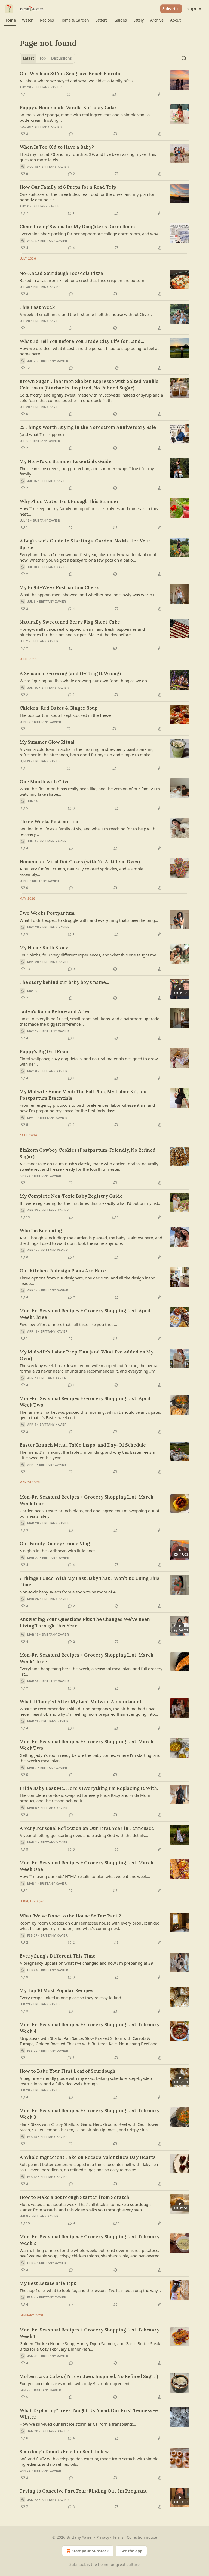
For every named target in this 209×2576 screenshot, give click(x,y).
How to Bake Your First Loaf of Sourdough (67, 2071)
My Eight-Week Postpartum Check (59, 587)
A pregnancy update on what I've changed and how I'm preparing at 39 (86, 1963)
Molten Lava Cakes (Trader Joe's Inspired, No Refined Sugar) (89, 2376)
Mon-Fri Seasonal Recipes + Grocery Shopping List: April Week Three (85, 1314)
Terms (118, 2537)
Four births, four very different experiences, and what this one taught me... (90, 955)
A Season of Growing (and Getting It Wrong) (70, 673)
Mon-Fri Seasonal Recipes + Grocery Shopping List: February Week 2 (90, 2240)
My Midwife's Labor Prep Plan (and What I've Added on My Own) (87, 1355)
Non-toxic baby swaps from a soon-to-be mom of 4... (69, 1592)
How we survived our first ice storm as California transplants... (78, 2424)
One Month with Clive (45, 782)
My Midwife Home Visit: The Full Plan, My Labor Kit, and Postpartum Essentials (84, 1095)
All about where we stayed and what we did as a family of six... (78, 81)
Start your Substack (90, 2551)
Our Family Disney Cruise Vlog (55, 1544)
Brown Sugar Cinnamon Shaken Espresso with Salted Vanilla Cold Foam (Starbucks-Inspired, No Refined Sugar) (89, 385)
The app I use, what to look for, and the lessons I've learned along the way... (90, 2290)
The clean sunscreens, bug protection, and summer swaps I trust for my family (87, 471)
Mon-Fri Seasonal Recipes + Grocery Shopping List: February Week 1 (90, 2333)
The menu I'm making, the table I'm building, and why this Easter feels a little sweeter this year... (87, 1455)
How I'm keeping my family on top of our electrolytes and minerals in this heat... (89, 511)
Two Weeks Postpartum (47, 913)
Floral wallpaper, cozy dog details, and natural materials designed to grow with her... (89, 1061)
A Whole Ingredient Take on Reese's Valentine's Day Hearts (88, 2157)
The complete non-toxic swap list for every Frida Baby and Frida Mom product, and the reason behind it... (85, 1798)
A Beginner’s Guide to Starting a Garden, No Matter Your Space (85, 544)
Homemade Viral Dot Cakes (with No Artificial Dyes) (80, 862)
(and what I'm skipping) (42, 434)
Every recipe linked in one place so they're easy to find (70, 1998)
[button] (10, 20)
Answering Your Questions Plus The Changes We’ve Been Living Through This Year (85, 1623)
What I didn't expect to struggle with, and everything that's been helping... (89, 920)
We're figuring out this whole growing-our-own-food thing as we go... (85, 681)
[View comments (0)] (69, 94)
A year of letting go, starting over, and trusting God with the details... (84, 1835)
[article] (104, 84)
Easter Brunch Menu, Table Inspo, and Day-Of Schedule (83, 1445)
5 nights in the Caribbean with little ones (57, 1551)
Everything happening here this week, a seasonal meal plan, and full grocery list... (91, 1671)
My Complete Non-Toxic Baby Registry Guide (71, 1196)
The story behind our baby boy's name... (64, 982)
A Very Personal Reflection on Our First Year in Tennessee (87, 1828)
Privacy (103, 2537)
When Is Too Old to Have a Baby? (57, 147)
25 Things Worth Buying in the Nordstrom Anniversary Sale (88, 427)
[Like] (23, 94)
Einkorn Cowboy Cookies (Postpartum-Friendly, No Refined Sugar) (88, 1153)
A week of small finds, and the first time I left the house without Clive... (86, 314)
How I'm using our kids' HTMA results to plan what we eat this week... (85, 1876)
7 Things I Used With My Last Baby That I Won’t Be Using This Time (90, 1581)
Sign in (194, 9)
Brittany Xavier (48, 87)
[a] (180, 989)
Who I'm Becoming (41, 1231)
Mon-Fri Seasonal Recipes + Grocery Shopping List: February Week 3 (90, 2114)
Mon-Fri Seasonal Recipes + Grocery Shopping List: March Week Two (87, 1745)
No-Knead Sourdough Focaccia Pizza (61, 273)
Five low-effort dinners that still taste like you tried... (68, 1324)
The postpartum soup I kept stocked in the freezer (66, 715)
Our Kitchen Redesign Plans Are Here (63, 1271)
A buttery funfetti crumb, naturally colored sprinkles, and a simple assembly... (81, 871)
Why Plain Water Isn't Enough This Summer (69, 501)
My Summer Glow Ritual (47, 742)
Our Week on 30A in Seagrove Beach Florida (70, 74)
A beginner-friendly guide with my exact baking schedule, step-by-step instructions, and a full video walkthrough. (86, 2081)
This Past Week (37, 307)
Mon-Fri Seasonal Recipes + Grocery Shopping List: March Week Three (87, 1658)
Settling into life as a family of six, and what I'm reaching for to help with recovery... (87, 831)
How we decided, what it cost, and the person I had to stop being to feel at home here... (89, 351)
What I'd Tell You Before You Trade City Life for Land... (82, 341)
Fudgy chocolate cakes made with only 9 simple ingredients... (77, 2383)
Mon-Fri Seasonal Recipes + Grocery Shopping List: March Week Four (87, 1500)
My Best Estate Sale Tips (48, 2283)
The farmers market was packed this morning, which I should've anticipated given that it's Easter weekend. (90, 1415)
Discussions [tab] (61, 58)
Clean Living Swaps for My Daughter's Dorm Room (77, 227)
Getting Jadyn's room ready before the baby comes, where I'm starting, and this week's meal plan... (90, 1758)
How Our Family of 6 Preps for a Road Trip (68, 187)
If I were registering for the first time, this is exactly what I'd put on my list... (90, 1203)
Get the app (131, 2551)
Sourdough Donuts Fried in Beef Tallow (64, 2452)
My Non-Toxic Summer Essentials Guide (66, 461)
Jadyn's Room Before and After (55, 1011)
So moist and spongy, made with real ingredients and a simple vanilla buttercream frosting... (85, 117)
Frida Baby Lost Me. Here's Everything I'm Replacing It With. (89, 1788)
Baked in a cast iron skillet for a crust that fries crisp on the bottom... (84, 280)
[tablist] (47, 58)
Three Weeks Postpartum (49, 822)
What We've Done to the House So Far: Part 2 (70, 1916)
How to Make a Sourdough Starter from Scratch (74, 2197)
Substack (78, 2564)
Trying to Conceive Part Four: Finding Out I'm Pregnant (83, 2491)
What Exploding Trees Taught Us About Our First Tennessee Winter (89, 2414)
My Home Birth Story (44, 948)
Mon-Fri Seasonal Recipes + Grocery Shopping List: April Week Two (85, 1402)
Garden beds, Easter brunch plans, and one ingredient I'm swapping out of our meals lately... (89, 1513)
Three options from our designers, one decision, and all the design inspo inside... (87, 1281)
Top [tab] (43, 58)
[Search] (184, 58)
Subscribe (171, 9)
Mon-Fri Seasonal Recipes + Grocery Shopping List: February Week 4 (90, 2028)
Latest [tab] (28, 58)
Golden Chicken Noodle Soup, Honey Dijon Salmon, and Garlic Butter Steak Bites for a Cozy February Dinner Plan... (90, 2346)
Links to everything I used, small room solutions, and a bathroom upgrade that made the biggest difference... (89, 1021)
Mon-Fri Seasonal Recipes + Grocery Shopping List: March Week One (87, 1866)
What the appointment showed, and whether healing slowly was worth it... (89, 595)
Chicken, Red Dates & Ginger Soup (59, 708)
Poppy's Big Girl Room (45, 1051)
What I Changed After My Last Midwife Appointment (81, 1702)
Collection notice (142, 2537)
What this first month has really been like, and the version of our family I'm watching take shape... (90, 791)
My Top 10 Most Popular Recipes (56, 1990)
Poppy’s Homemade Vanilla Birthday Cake (68, 108)
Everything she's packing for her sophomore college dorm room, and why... (90, 234)
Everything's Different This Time (58, 1956)
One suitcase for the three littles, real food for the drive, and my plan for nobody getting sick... (87, 197)
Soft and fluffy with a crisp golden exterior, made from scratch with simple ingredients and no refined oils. (89, 2461)
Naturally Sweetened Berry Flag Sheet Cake (70, 622)
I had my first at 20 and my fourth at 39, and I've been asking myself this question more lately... (88, 157)
